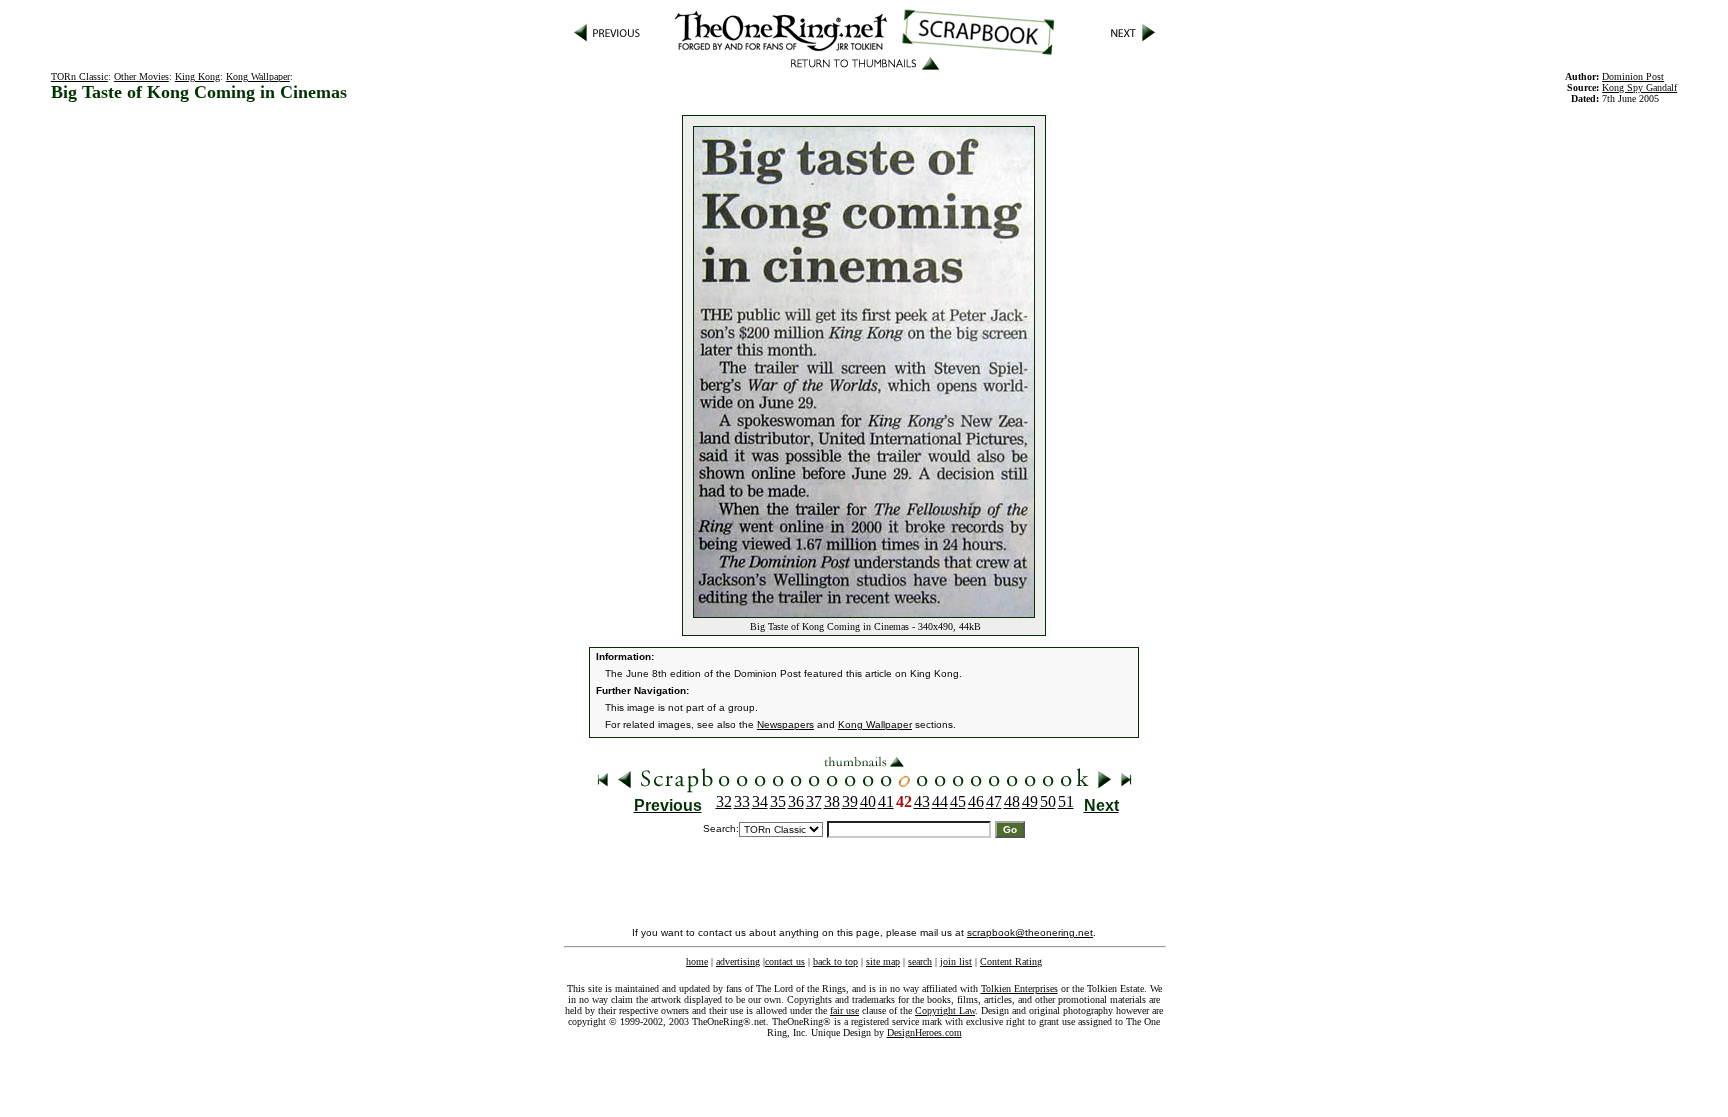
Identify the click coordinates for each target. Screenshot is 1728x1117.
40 (868, 801)
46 (976, 801)
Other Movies (141, 76)
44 (940, 801)
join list (956, 961)
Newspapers (785, 724)
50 (1048, 801)
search (920, 961)
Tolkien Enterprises (1019, 988)
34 (760, 801)
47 (994, 801)
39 (850, 801)
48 (1012, 801)
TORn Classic (79, 76)
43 (922, 801)
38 (832, 801)
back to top (835, 961)
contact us (785, 961)
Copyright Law (945, 1010)
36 (796, 801)
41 (886, 801)
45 (958, 801)
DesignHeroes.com (924, 1032)
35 (778, 801)
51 (1066, 801)
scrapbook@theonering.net (1030, 932)
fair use (844, 1010)
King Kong (197, 76)
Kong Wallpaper (258, 76)
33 (742, 801)
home (697, 961)
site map (883, 961)
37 (814, 801)
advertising (738, 961)
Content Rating (1011, 961)
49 (1030, 801)
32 (724, 801)
